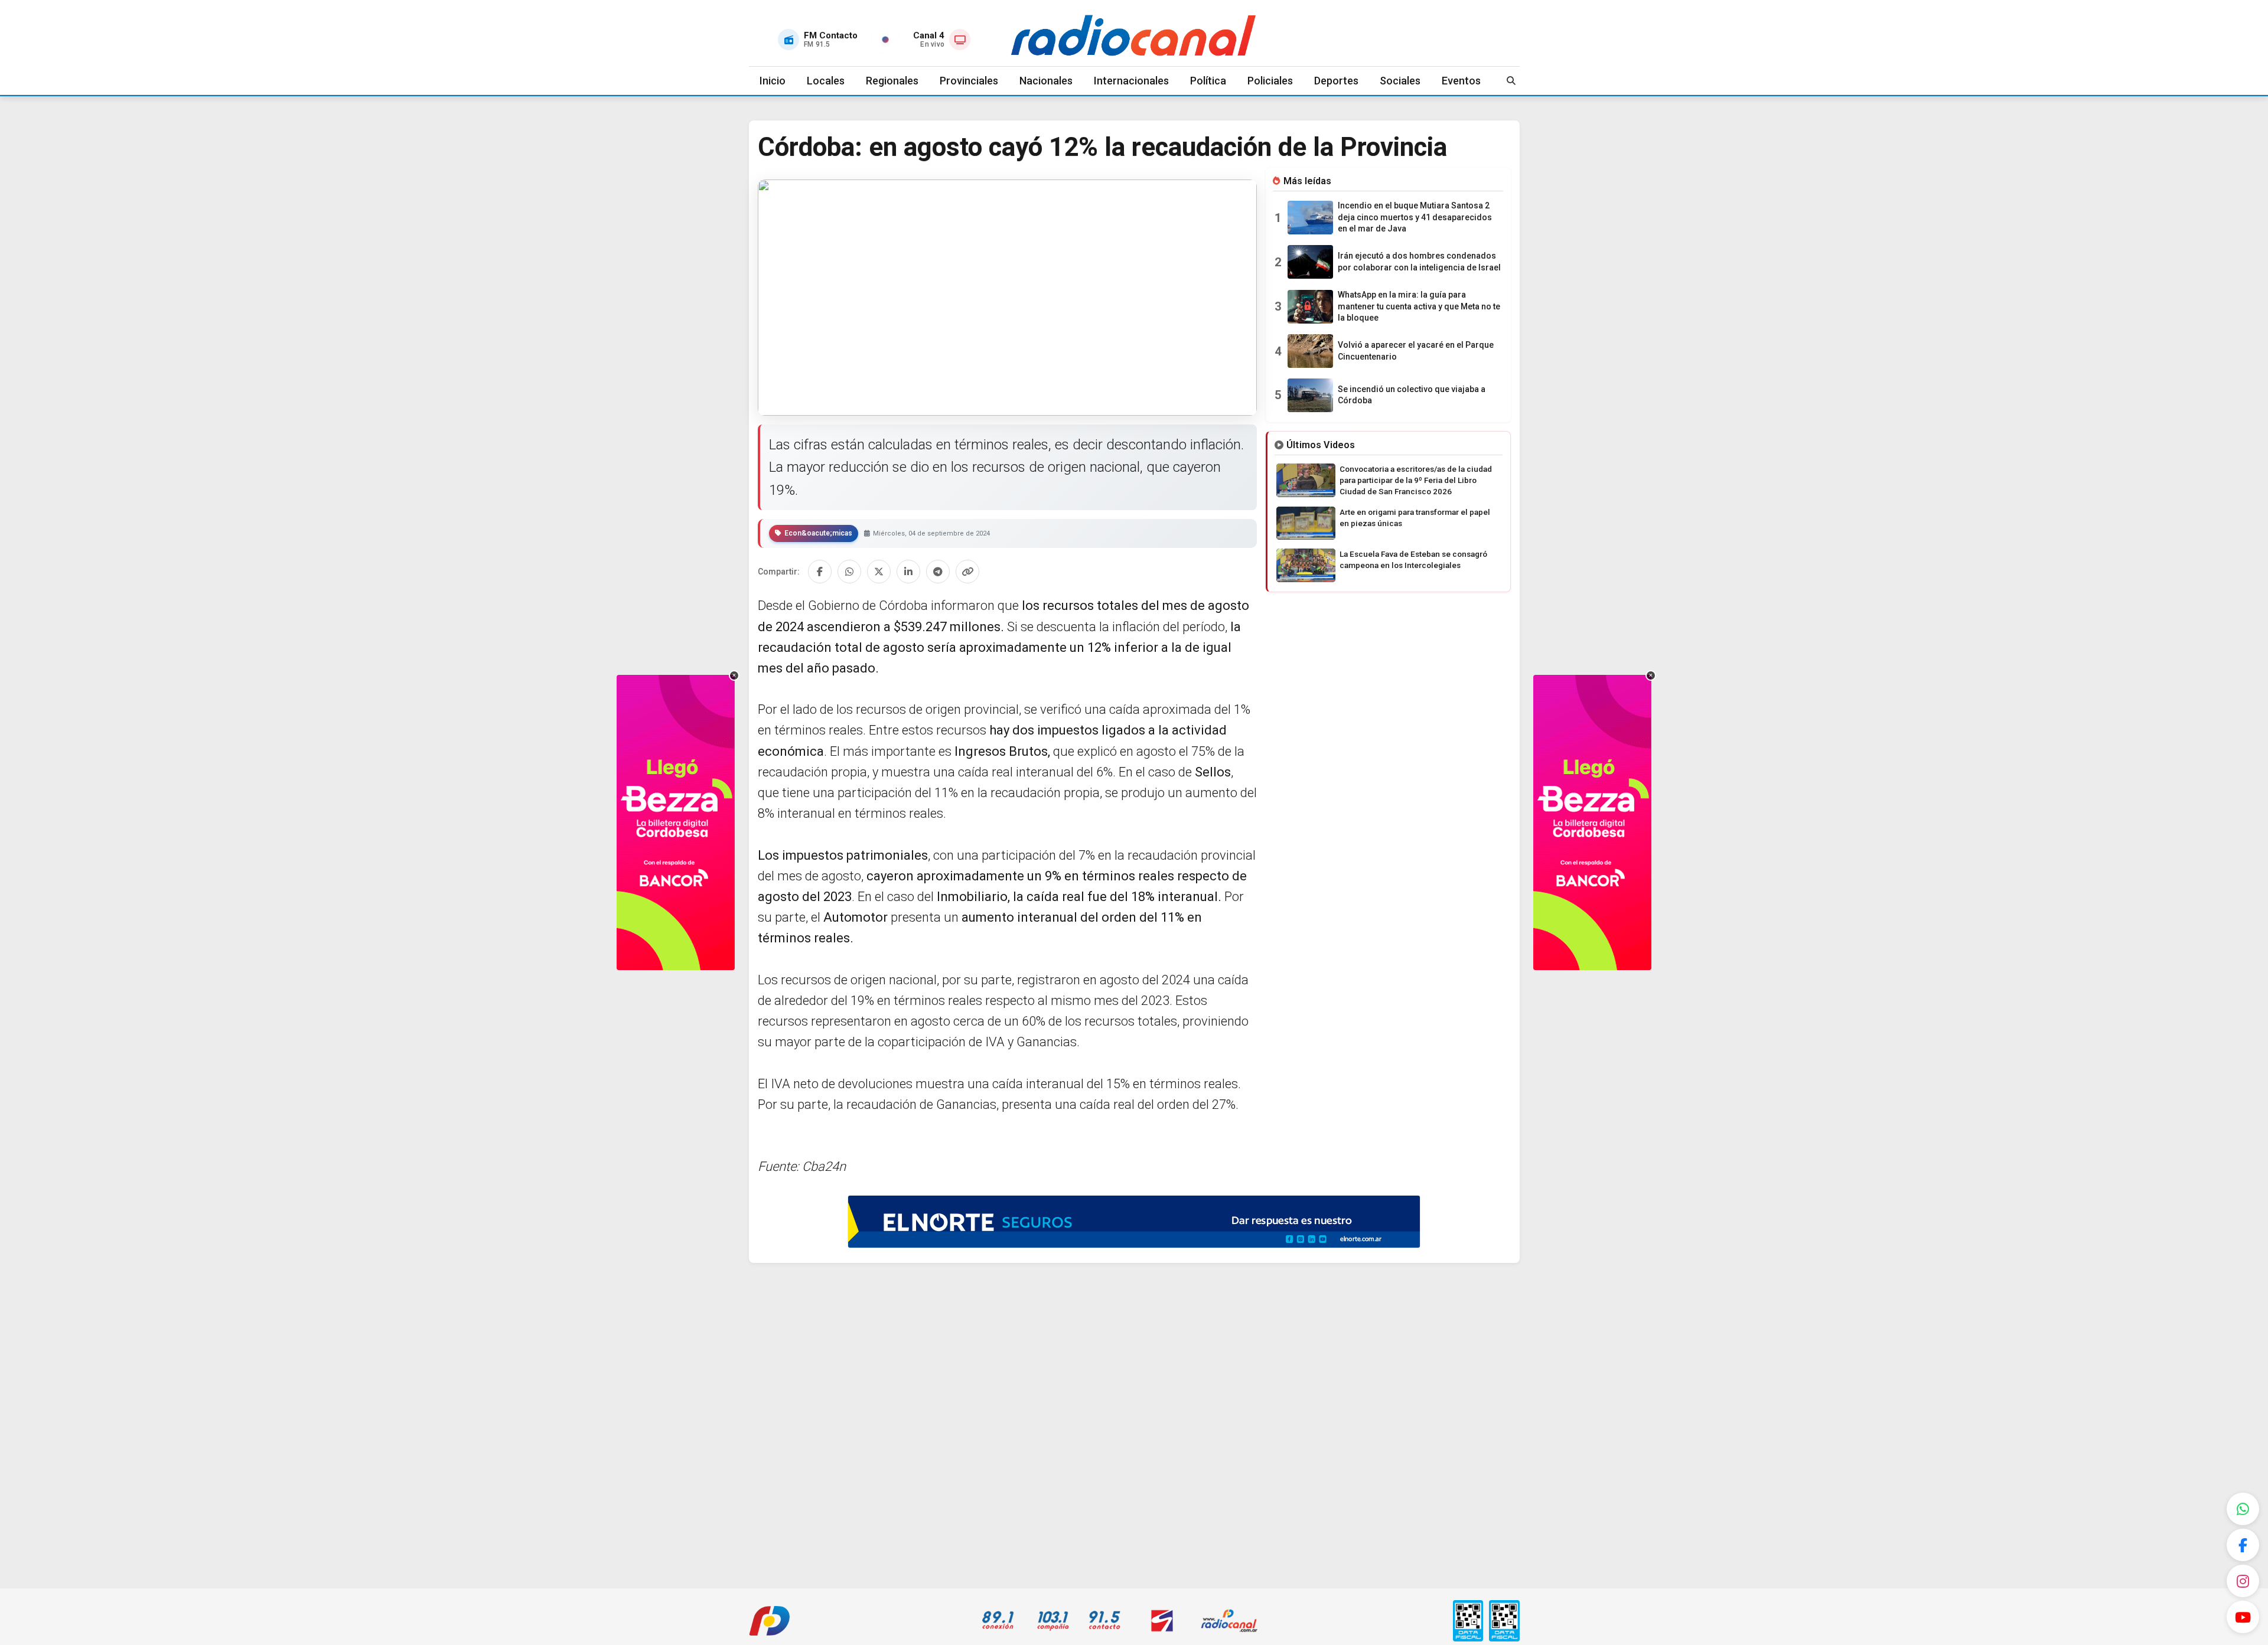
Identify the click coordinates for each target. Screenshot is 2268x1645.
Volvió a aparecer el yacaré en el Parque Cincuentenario (1416, 351)
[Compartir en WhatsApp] (849, 572)
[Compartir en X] (879, 572)
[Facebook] (2243, 1545)
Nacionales (1046, 81)
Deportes (1336, 81)
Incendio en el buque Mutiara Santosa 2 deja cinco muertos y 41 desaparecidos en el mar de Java (1415, 217)
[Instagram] (2243, 1581)
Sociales (1400, 81)
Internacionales (1131, 81)
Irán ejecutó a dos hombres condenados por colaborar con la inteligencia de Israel (1419, 262)
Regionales (892, 81)
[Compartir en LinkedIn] (908, 572)
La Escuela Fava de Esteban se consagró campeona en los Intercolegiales (1413, 559)
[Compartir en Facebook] (820, 572)
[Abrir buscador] (1511, 81)
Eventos (1461, 81)
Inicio (773, 81)
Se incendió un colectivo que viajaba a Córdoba (1412, 395)
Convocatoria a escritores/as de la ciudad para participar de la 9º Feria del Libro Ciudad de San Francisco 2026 (1416, 480)
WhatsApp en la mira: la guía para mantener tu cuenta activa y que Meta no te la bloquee (1419, 306)
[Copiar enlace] (967, 572)
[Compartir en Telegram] (938, 572)
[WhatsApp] (2243, 1509)
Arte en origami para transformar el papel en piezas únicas (1415, 518)
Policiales (1270, 81)
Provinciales (969, 81)
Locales (826, 81)
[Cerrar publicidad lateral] (734, 675)
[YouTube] (2243, 1617)
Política (1208, 81)
